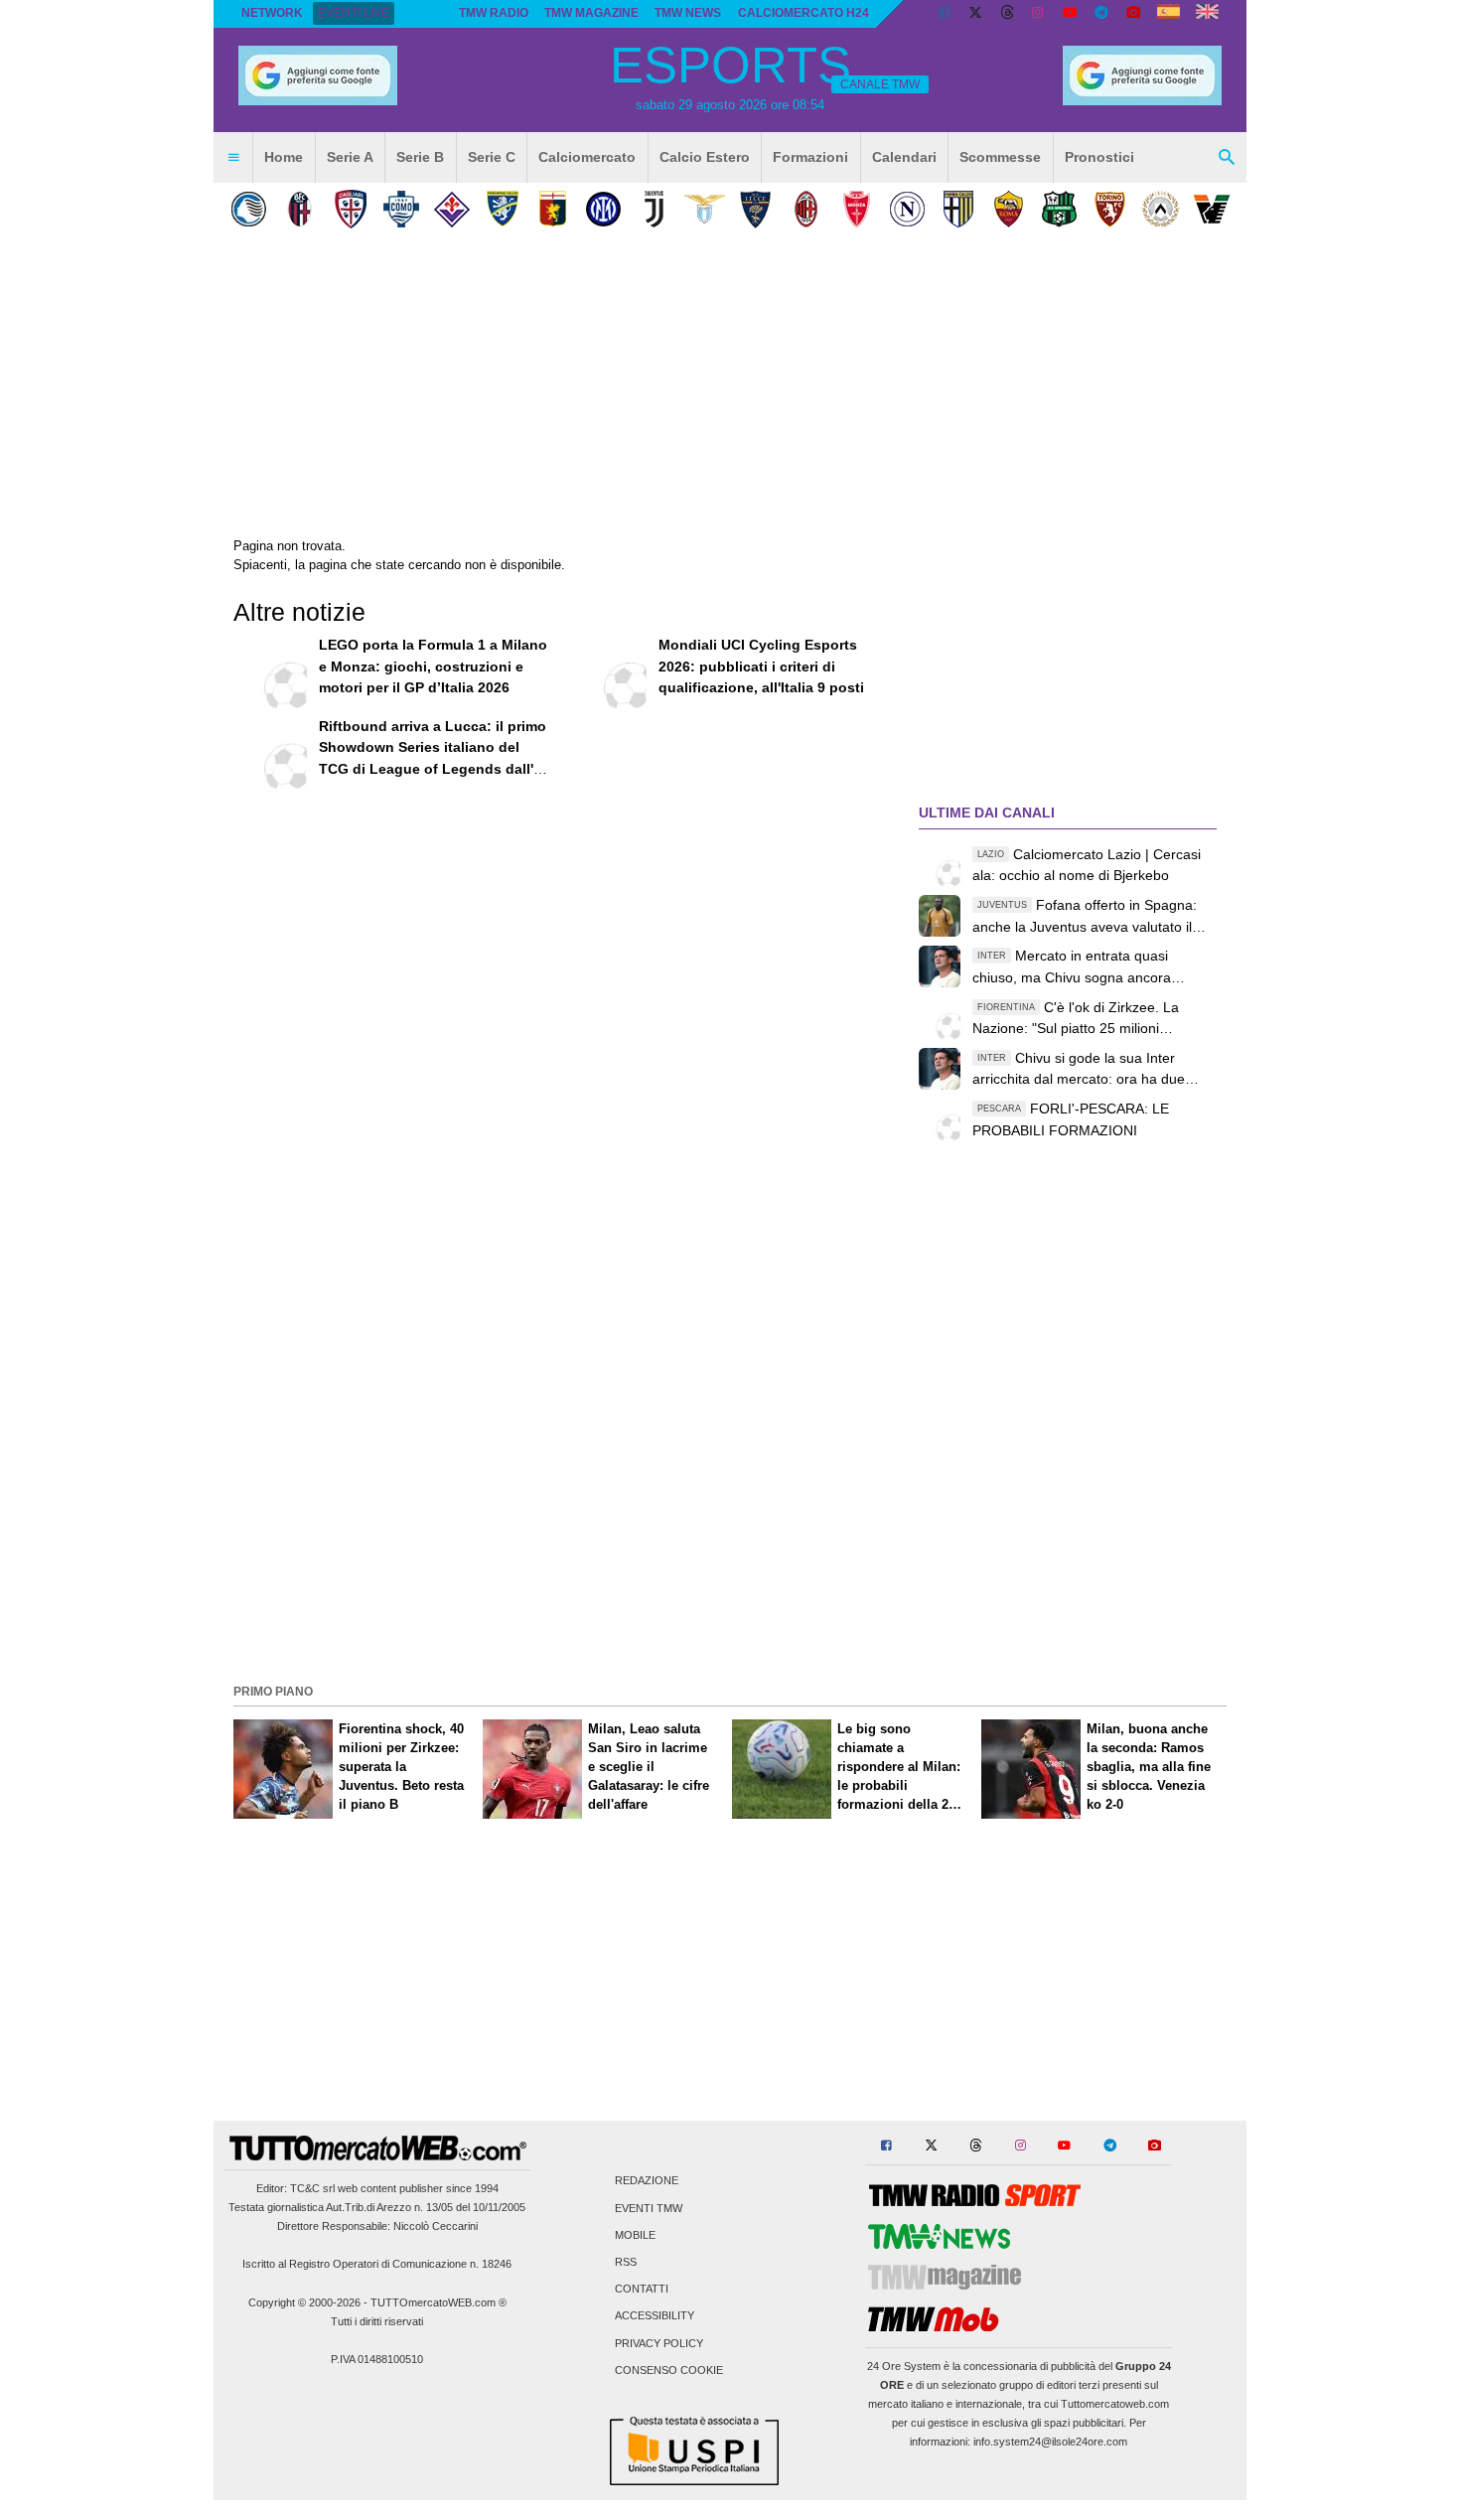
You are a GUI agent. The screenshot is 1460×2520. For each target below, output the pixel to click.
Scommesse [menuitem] (1000, 157)
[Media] (1133, 14)
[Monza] (857, 209)
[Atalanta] (249, 209)
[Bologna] (299, 209)
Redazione (647, 2181)
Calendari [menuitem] (904, 157)
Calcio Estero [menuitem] (705, 157)
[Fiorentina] (451, 209)
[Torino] (1110, 209)
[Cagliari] (350, 209)
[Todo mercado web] (1168, 14)
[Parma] (958, 209)
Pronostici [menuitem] (1099, 157)
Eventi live (354, 13)
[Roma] (1009, 209)
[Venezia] (1211, 209)
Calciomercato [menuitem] (587, 157)
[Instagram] (1039, 14)
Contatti (642, 2290)
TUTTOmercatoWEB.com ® (438, 2302)
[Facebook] (945, 14)
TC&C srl (312, 2188)
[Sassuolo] (1059, 209)
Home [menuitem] (284, 157)
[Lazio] (705, 209)
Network (272, 13)
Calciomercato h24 (803, 13)
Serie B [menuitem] (420, 157)
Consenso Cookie (669, 2370)
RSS (626, 2262)
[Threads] (1008, 14)
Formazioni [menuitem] (810, 157)
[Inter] (603, 209)
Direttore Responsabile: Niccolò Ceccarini (377, 2226)
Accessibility (655, 2316)
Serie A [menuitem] (350, 157)
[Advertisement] (730, 1539)
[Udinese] (1161, 209)
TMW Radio (494, 13)
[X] (976, 14)
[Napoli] (907, 209)
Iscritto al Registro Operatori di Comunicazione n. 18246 (377, 2264)
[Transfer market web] (1207, 14)
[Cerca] (1227, 158)
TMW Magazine (591, 13)
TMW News (688, 13)
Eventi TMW (649, 2208)
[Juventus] (654, 209)
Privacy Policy (659, 2343)
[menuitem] (233, 158)
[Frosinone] (502, 209)
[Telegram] (1101, 14)
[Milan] (806, 209)
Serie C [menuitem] (492, 157)
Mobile (635, 2235)
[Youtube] (1070, 14)
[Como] (401, 209)
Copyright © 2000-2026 (304, 2302)
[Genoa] (553, 209)
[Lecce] (755, 209)
